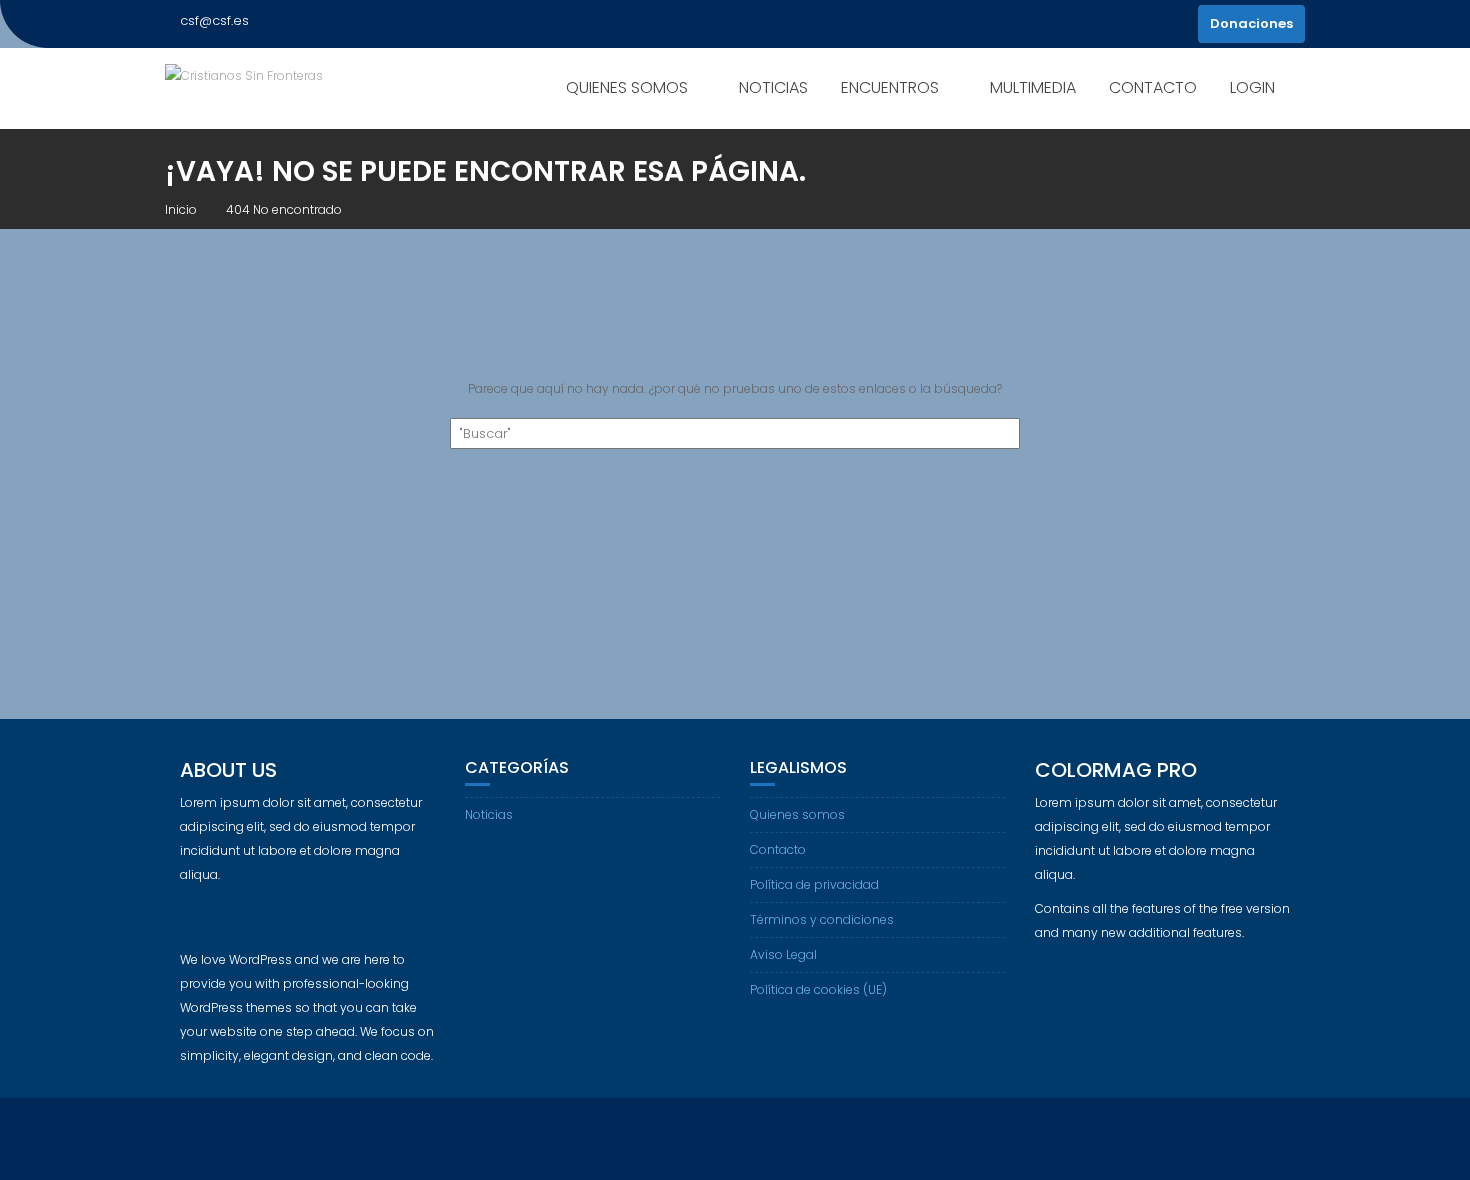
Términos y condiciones (822, 919)
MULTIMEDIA (1033, 87)
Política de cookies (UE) (818, 989)
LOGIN (1252, 87)
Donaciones (1251, 23)
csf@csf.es (214, 20)
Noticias (489, 814)
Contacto (778, 849)
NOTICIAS (773, 87)
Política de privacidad (814, 884)
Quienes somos (797, 814)
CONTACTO (1153, 87)
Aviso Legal (783, 954)
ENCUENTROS (890, 87)
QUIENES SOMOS (627, 87)
